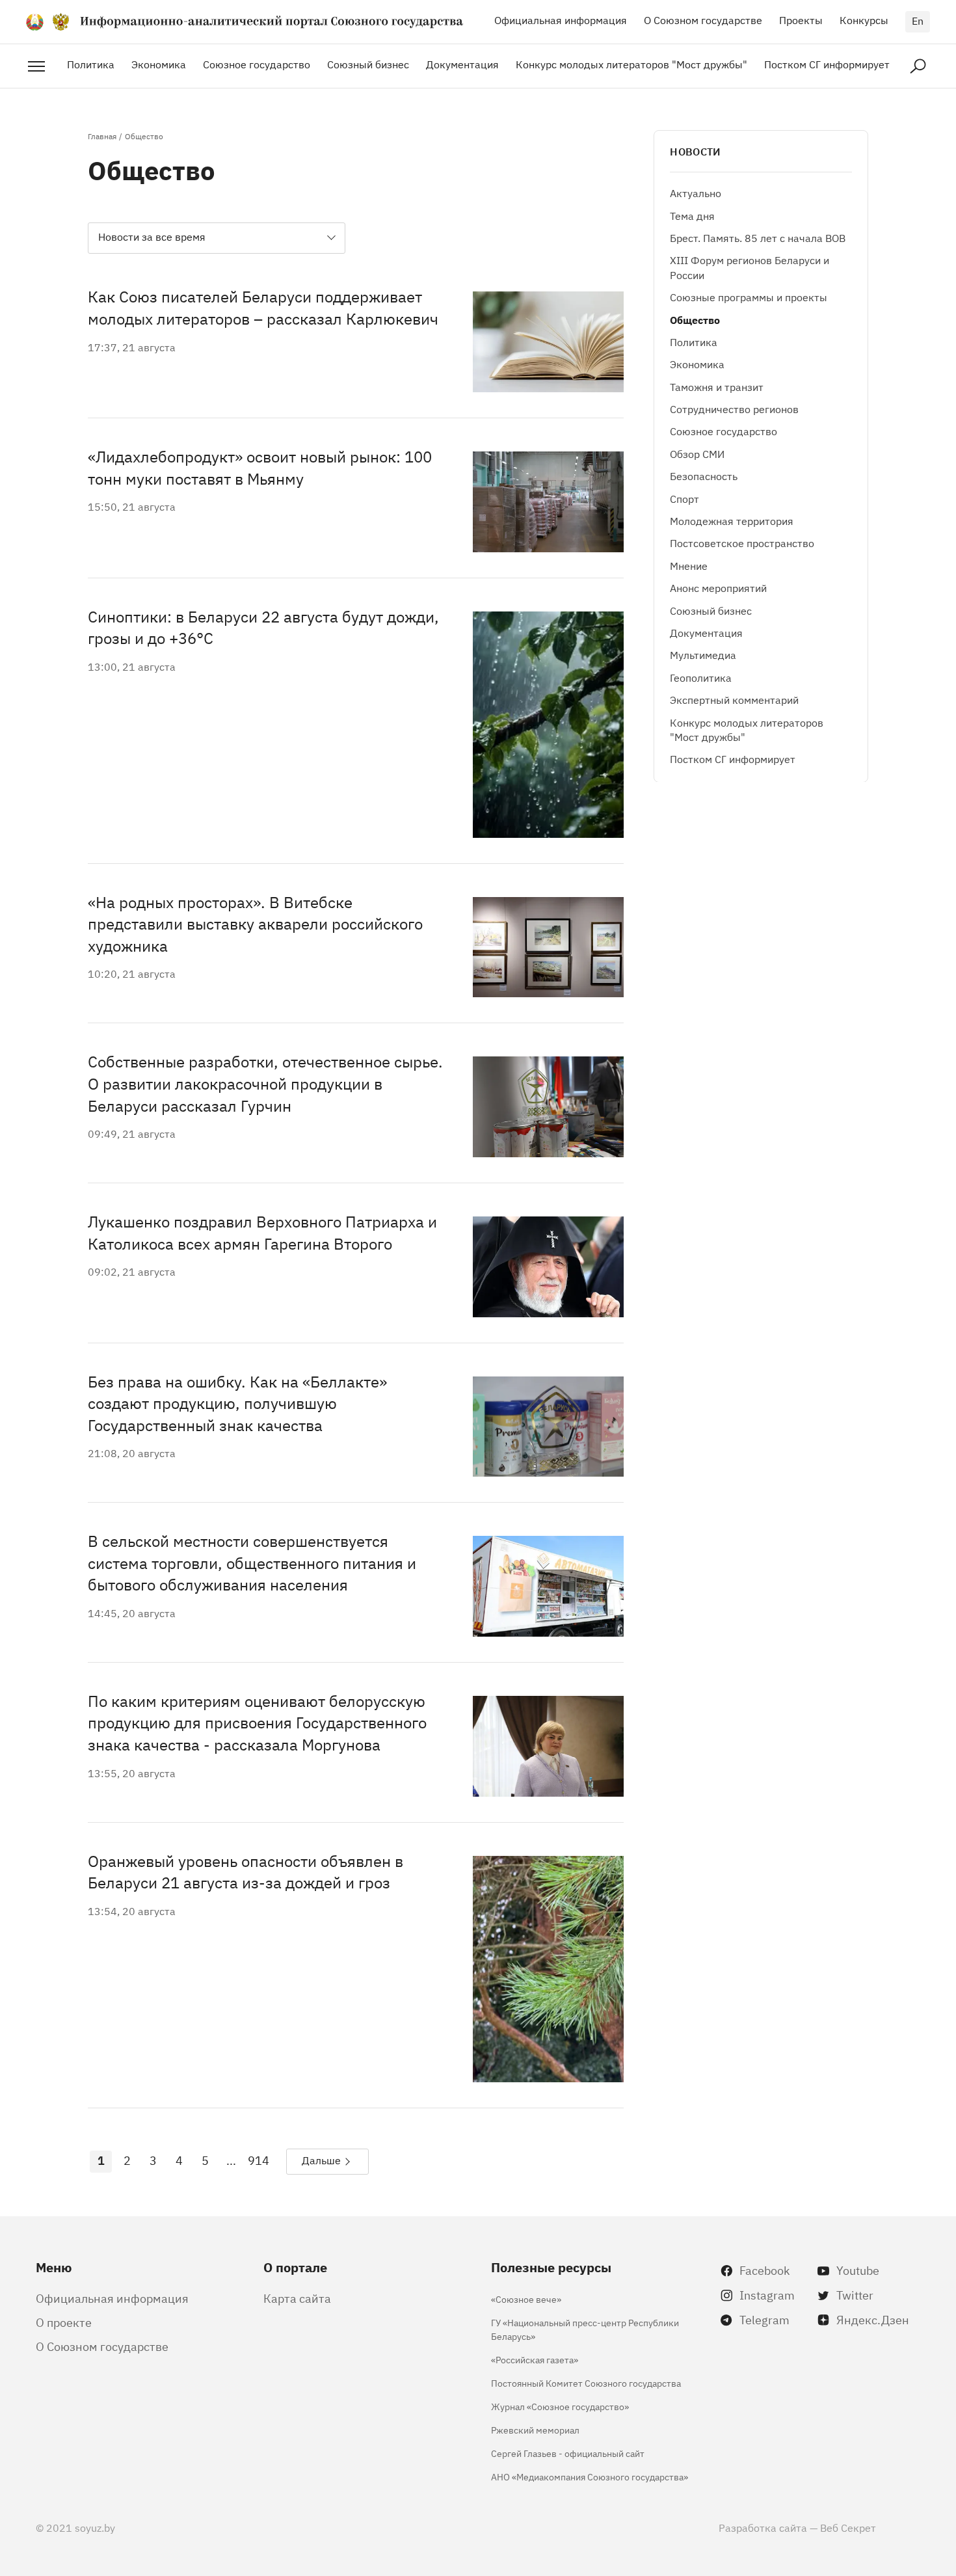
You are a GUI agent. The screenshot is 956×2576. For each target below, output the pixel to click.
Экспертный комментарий (734, 699)
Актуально (696, 193)
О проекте (64, 2322)
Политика (91, 64)
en (918, 20)
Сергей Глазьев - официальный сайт (568, 2453)
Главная (102, 136)
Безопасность (704, 476)
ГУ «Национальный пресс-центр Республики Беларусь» (585, 2329)
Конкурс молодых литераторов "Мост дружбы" (631, 64)
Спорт (684, 498)
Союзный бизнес (368, 64)
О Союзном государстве (703, 20)
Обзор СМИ (697, 453)
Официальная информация (561, 20)
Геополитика (701, 677)
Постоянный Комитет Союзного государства (586, 2382)
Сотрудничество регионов (734, 409)
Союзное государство (257, 64)
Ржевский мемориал (535, 2429)
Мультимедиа (703, 654)
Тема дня (692, 215)
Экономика (159, 64)
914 (259, 2160)
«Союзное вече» (526, 2299)
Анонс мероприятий (718, 587)
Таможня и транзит (717, 386)
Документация (462, 64)
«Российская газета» (535, 2359)
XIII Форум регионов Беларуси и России (750, 267)
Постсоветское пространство (742, 543)
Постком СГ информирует (827, 64)
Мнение (689, 565)
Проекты (801, 20)
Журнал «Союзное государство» (560, 2406)
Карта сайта (297, 2298)
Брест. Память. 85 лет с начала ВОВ (758, 237)
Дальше (321, 2160)
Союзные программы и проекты (749, 297)
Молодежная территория (732, 520)
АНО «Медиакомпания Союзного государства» (590, 2476)
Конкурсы (864, 20)
